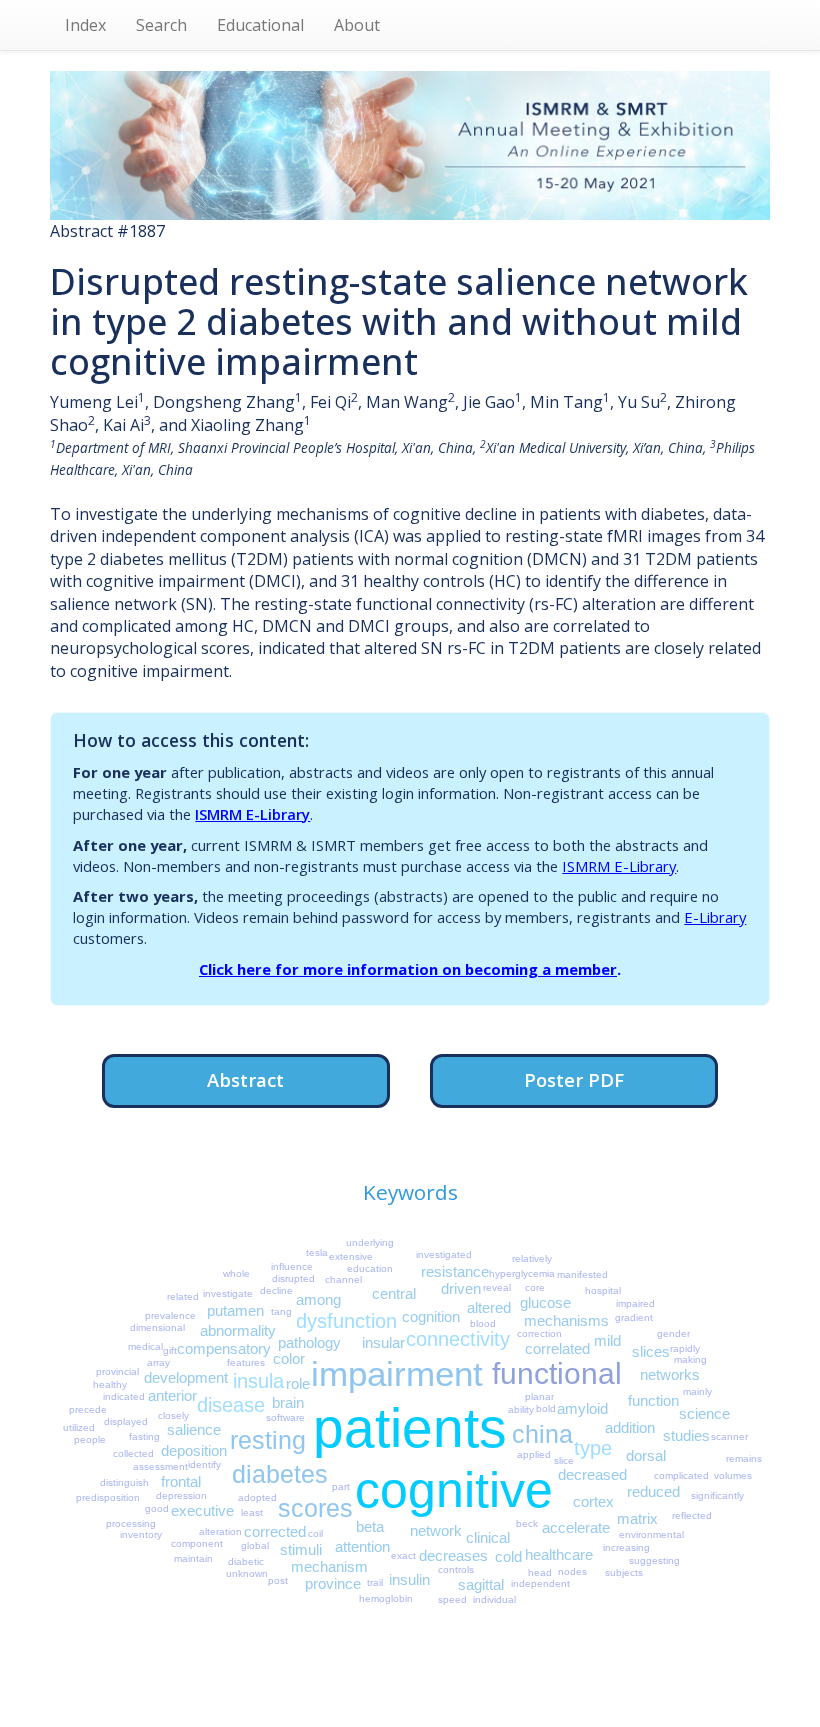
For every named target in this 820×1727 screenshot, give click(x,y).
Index (85, 25)
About (357, 25)
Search (161, 25)
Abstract (245, 1079)
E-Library (715, 917)
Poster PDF (574, 1079)
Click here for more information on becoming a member (408, 969)
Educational (260, 25)
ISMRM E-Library (252, 814)
